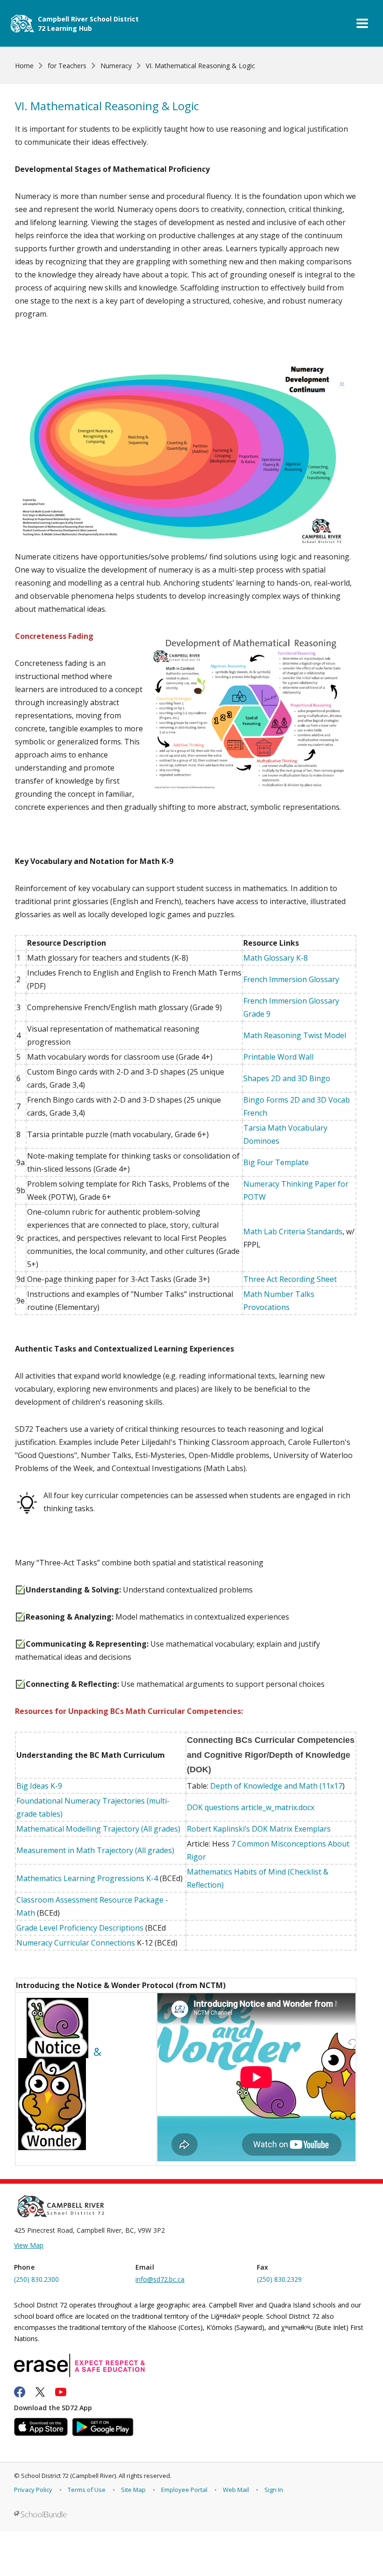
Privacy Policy (33, 2490)
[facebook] (20, 2392)
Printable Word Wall (278, 1057)
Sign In (274, 2490)
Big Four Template (276, 1162)
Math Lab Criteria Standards (293, 1231)
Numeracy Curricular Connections (76, 1943)
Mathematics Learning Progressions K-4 (87, 1878)
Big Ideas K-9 (39, 1786)
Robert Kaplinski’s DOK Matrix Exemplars (259, 1829)
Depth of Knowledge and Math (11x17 (276, 1786)
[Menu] (362, 23)
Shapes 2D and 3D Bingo (287, 1078)
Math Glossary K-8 (276, 958)
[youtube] (61, 2392)
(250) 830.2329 (279, 2279)
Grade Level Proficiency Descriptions (80, 1928)
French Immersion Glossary (291, 979)
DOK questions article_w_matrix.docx (251, 1807)
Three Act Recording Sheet (290, 1279)
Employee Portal (184, 2490)
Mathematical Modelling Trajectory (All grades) (98, 1829)
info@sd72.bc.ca (160, 2279)
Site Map (133, 2490)
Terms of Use (87, 2490)
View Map (29, 2245)
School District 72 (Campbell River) (68, 2476)
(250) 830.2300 (36, 2279)
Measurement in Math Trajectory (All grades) (95, 1850)
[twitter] (40, 2392)
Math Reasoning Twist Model (295, 1035)
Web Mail (236, 2490)
